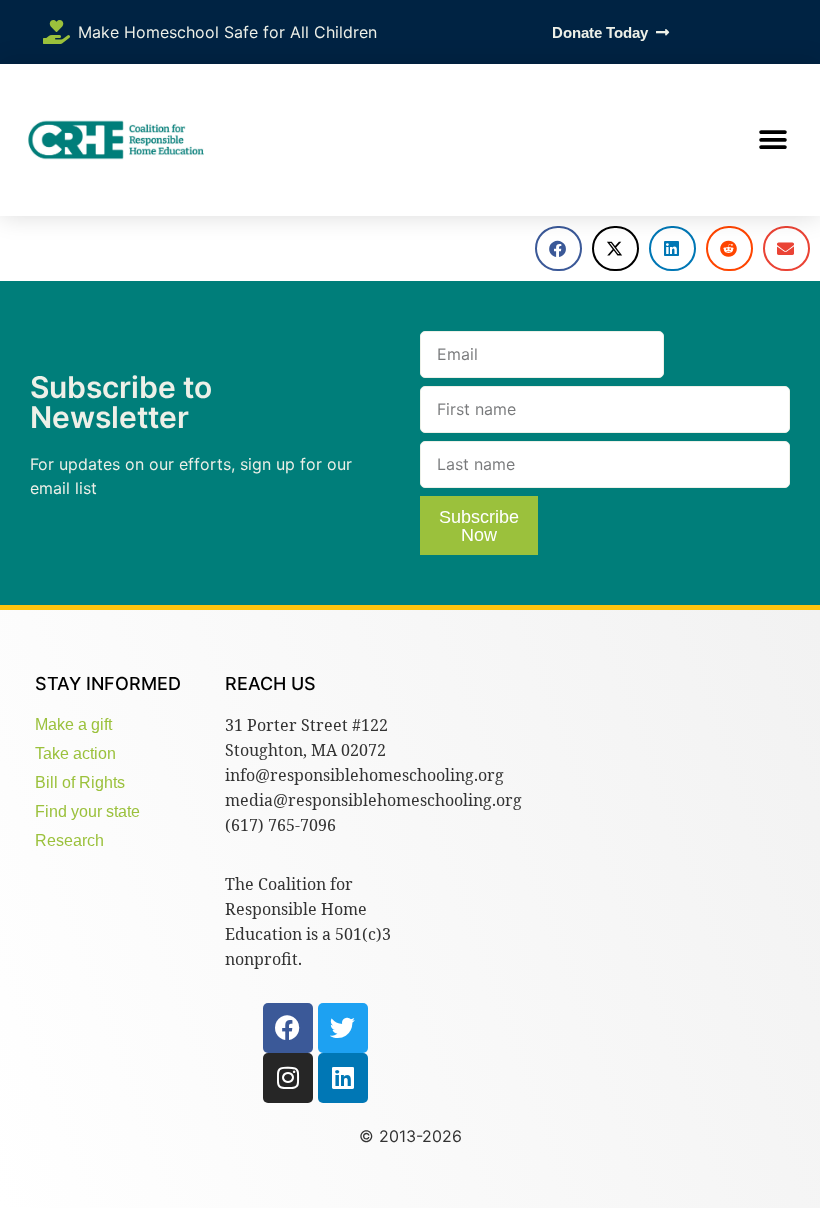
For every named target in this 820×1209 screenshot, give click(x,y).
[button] (772, 140)
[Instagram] (288, 1078)
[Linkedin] (343, 1078)
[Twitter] (343, 1028)
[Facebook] (288, 1028)
